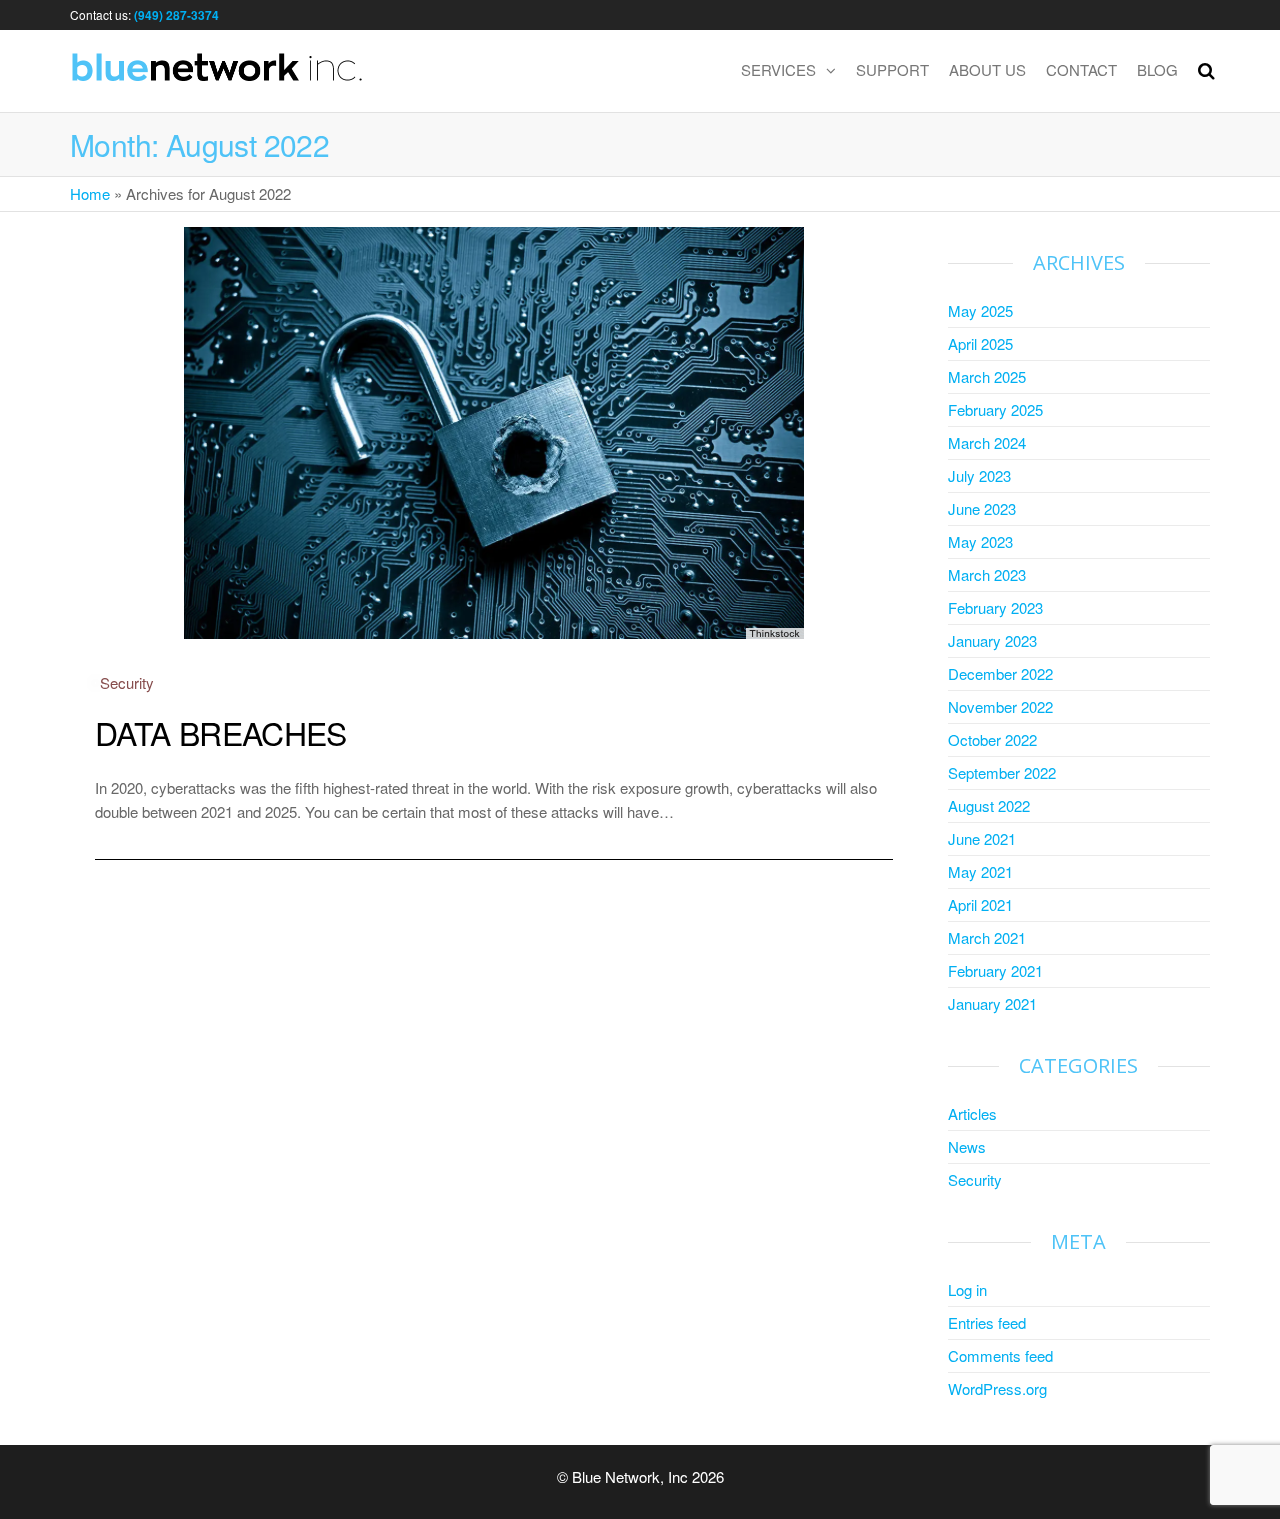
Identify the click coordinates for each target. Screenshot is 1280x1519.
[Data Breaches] (494, 430)
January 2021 (992, 1003)
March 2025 (987, 376)
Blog (1157, 69)
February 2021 (995, 970)
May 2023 (980, 541)
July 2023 (979, 475)
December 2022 (1000, 673)
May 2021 (980, 871)
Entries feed (987, 1322)
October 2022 (992, 739)
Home (90, 193)
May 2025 (980, 310)
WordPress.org (997, 1388)
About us (987, 69)
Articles (972, 1113)
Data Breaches (221, 732)
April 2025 (980, 343)
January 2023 (992, 640)
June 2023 (982, 508)
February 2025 (995, 409)
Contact (1081, 69)
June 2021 (982, 838)
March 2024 (987, 442)
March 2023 (987, 574)
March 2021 (987, 937)
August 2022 (989, 805)
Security (127, 682)
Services (778, 69)
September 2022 (1002, 772)
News (967, 1146)
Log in (967, 1289)
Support (892, 69)
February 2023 (995, 607)
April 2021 (980, 904)
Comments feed (1000, 1355)
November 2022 (1000, 706)
